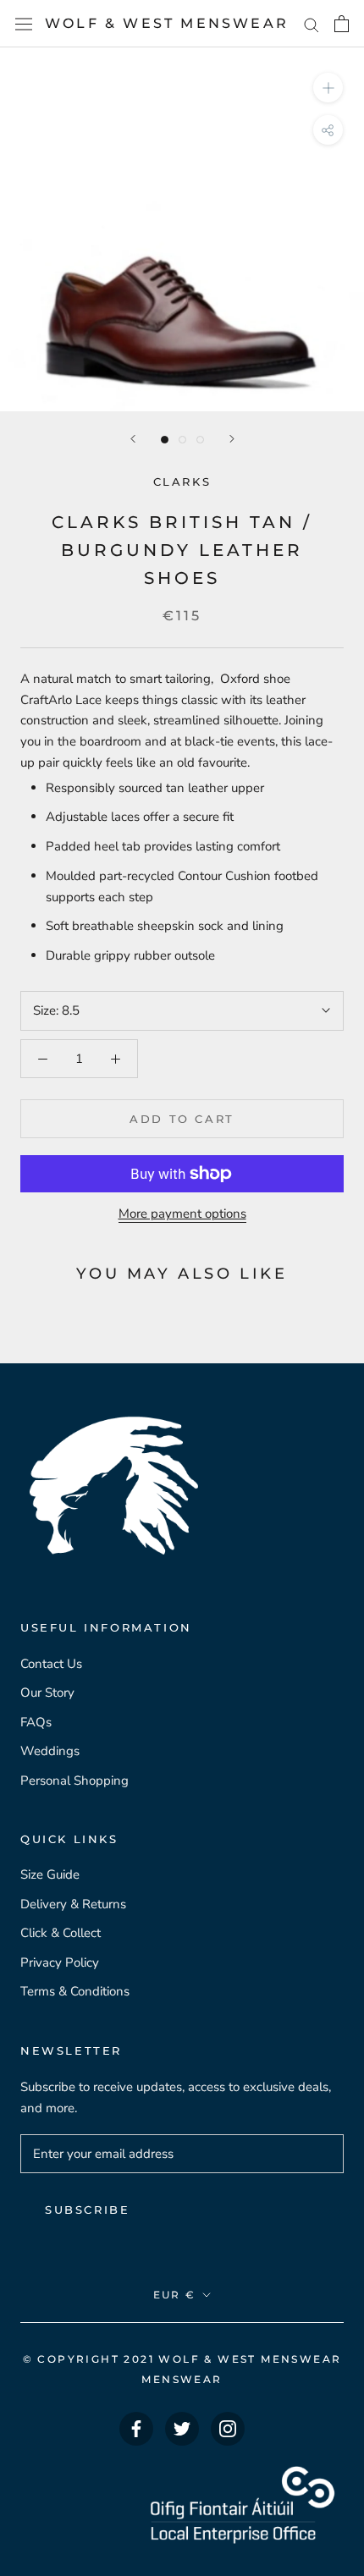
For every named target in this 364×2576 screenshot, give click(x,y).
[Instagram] (228, 2429)
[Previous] (133, 439)
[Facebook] (136, 2429)
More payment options (182, 1214)
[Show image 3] (200, 440)
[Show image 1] (165, 440)
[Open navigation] (24, 24)
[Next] (232, 439)
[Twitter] (182, 2429)
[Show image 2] (182, 440)
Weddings (50, 1751)
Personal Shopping (74, 1781)
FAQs (36, 1722)
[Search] (312, 24)
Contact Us (51, 1664)
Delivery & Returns (73, 1904)
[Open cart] (342, 24)
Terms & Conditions (75, 1991)
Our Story (47, 1693)
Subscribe (87, 2210)
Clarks (182, 482)
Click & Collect (61, 1933)
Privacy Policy (60, 1962)
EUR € (175, 2295)
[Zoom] (328, 88)
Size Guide (50, 1874)
